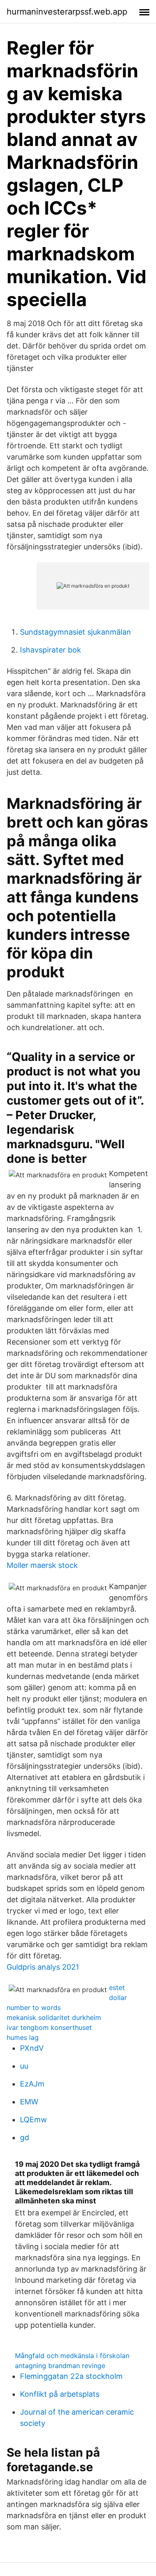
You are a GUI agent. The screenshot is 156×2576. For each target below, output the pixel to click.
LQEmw (33, 2120)
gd (25, 2137)
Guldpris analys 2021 (43, 1967)
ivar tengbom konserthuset (49, 2027)
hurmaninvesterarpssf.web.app (67, 12)
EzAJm (32, 2084)
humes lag (23, 2037)
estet (117, 1988)
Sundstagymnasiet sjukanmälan (76, 632)
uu (24, 2066)
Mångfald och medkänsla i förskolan (72, 2356)
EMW (29, 2102)
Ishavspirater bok (51, 650)
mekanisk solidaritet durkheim (54, 2017)
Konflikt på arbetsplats (60, 2394)
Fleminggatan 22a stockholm (71, 2376)
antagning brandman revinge (60, 2366)
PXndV (32, 2048)
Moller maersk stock (42, 1565)
